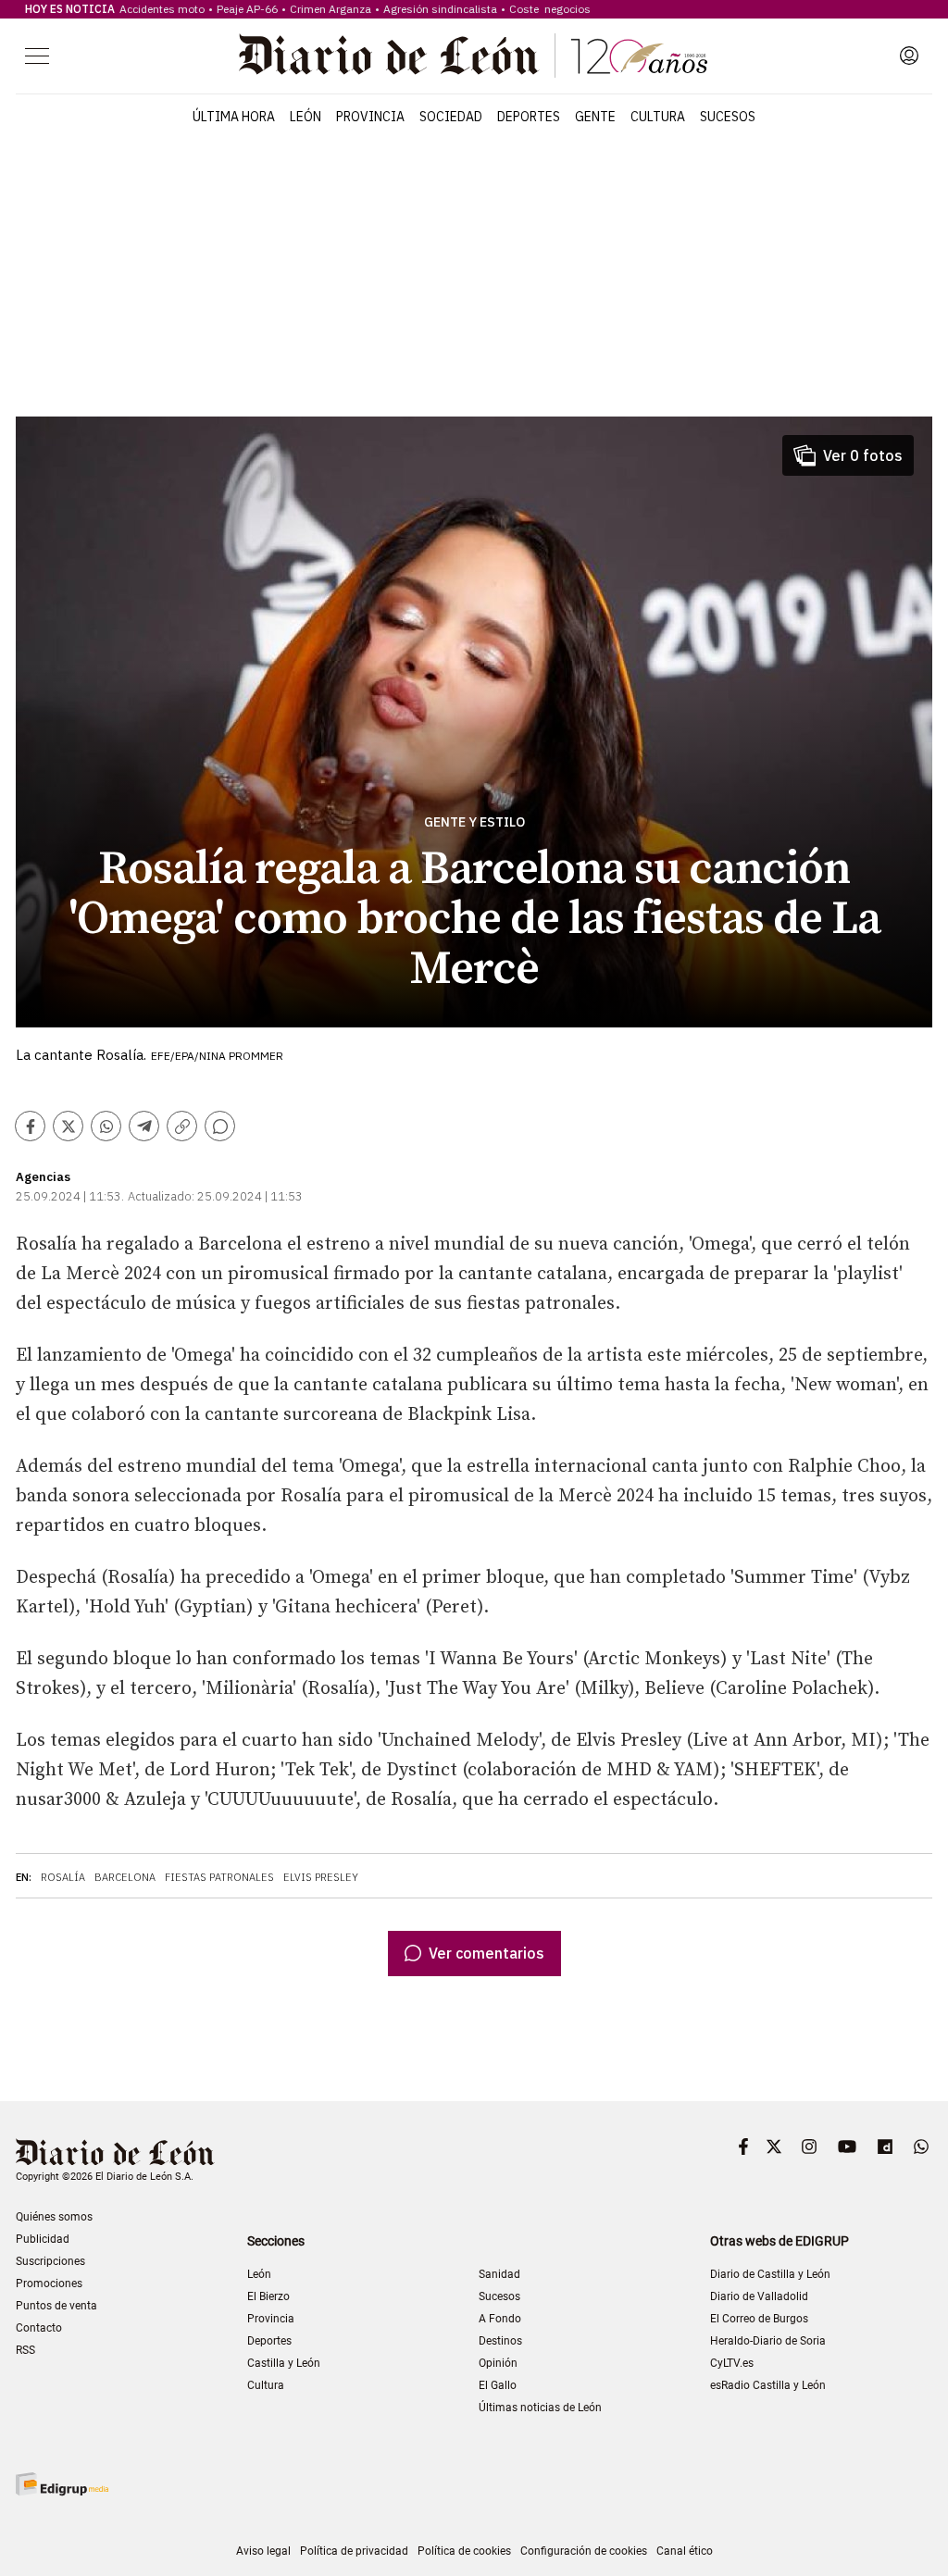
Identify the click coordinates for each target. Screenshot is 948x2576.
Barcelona (125, 1877)
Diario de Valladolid (759, 2296)
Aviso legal (263, 2551)
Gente (595, 117)
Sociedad (451, 117)
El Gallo (498, 2385)
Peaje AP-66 (247, 9)
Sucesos (728, 117)
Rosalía (63, 1877)
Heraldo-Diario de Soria (768, 2341)
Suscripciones (50, 2261)
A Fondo (500, 2319)
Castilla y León (284, 2363)
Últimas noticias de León (540, 2408)
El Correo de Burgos (759, 2319)
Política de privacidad (354, 2551)
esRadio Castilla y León (768, 2385)
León (306, 117)
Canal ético (685, 2551)
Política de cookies (464, 2551)
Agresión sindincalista (440, 9)
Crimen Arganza (331, 9)
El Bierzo (268, 2296)
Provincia (370, 117)
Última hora (234, 117)
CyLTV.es (732, 2363)
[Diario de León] (473, 56)
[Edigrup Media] (62, 2484)
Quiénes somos (54, 2217)
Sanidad (499, 2274)
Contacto (39, 2328)
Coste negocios (550, 9)
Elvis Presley (321, 1877)
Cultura (658, 117)
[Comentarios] (220, 1126)
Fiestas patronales (219, 1877)
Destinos (500, 2341)
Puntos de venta (56, 2306)
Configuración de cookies (584, 2551)
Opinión (498, 2363)
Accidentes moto (162, 9)
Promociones (49, 2284)
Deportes (529, 117)
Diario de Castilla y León (770, 2274)
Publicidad (43, 2239)
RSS (25, 2350)
